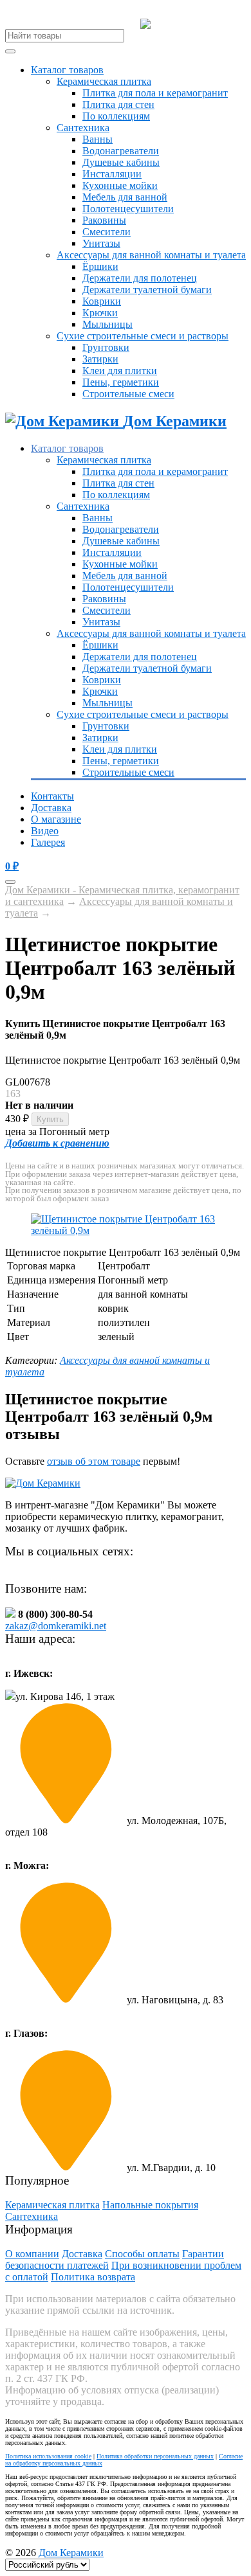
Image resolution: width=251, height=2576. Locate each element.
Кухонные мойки (120, 185)
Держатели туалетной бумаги (147, 290)
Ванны (98, 139)
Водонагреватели (121, 151)
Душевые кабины (121, 162)
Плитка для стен (118, 104)
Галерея (48, 842)
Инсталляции (112, 174)
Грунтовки (106, 347)
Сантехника (83, 128)
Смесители (107, 232)
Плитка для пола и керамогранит (155, 93)
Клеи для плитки (120, 371)
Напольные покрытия (150, 2205)
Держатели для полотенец (140, 278)
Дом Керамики (71, 2553)
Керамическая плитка (104, 81)
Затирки (100, 359)
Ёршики (100, 266)
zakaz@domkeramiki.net (56, 1626)
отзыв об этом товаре (94, 1461)
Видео (45, 831)
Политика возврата (93, 2277)
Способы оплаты (142, 2254)
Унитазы (101, 243)
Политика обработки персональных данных (155, 2456)
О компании (32, 2254)
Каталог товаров (67, 70)
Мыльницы (107, 324)
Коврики (102, 301)
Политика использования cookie (48, 2456)
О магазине (56, 819)
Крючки (100, 313)
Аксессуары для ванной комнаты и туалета (151, 255)
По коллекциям (116, 116)
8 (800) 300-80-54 (198, 24)
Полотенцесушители (128, 209)
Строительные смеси (128, 394)
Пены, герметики (121, 382)
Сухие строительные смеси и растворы (143, 336)
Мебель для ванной (125, 197)
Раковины (104, 220)
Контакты (52, 796)
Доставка (51, 808)
